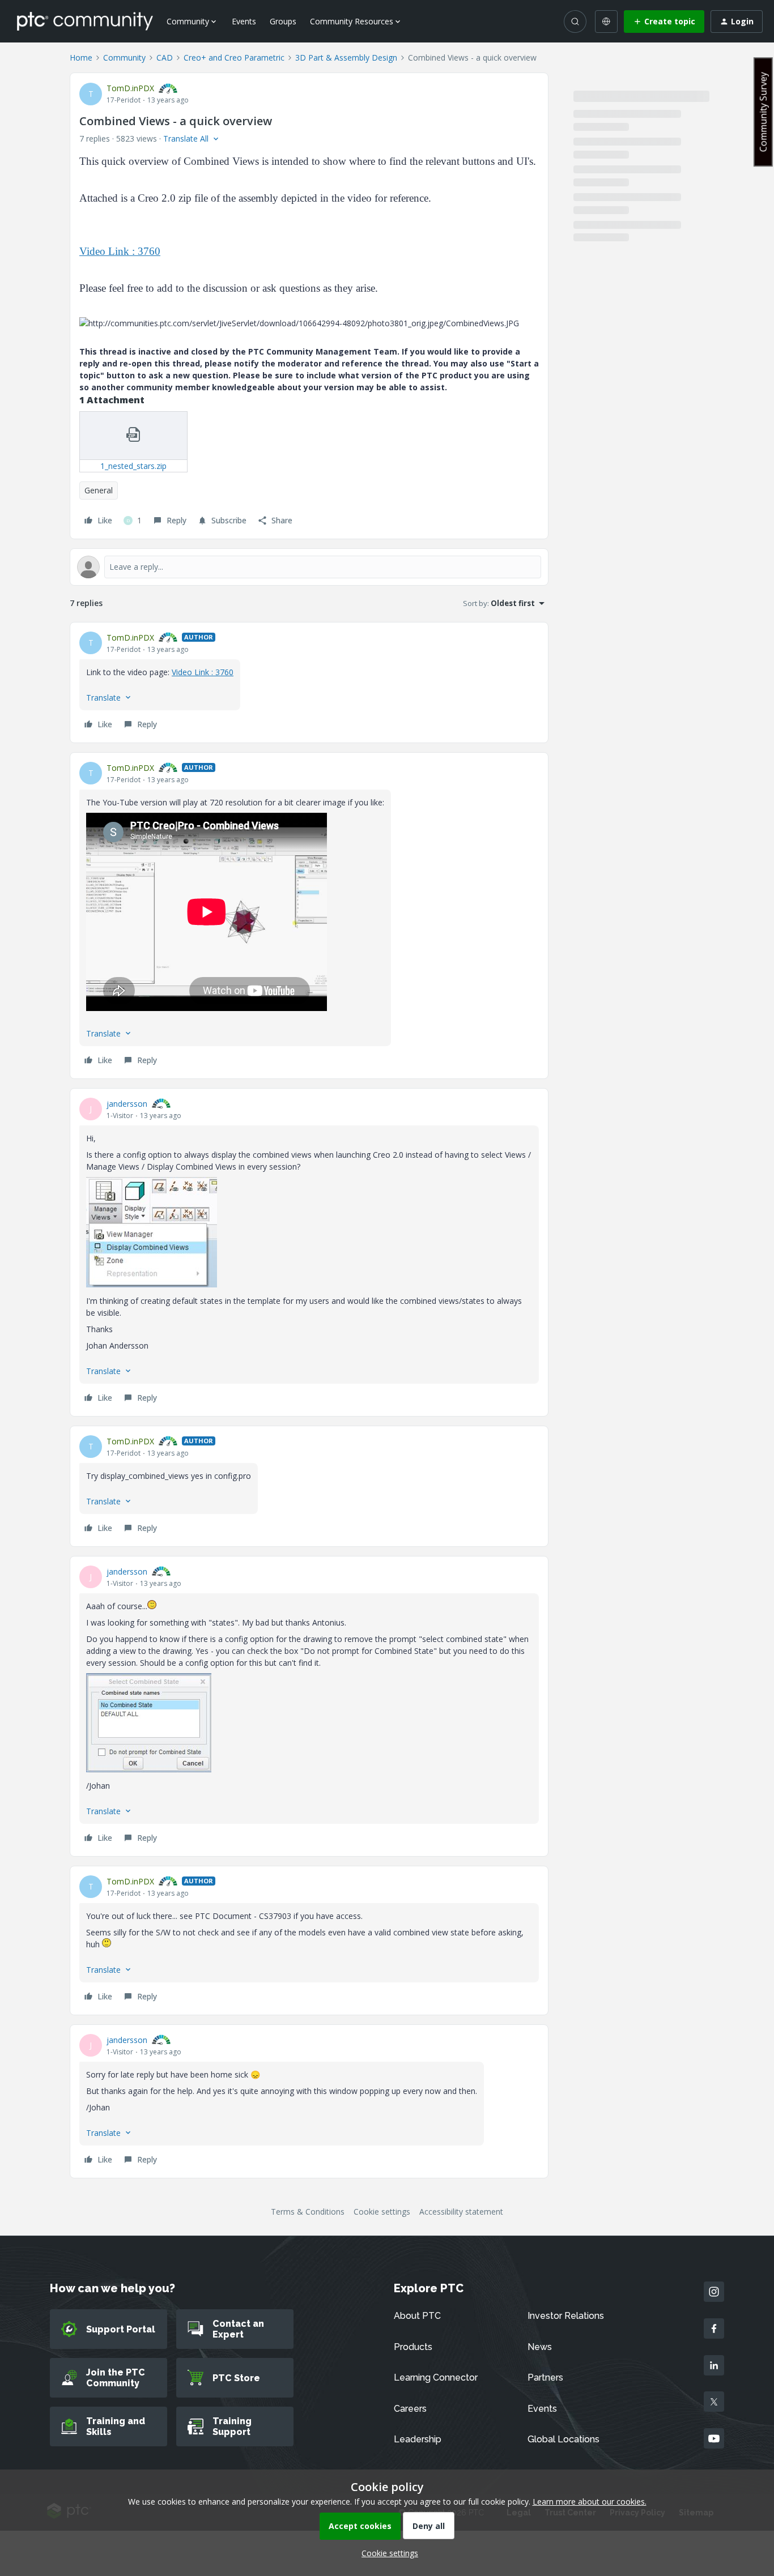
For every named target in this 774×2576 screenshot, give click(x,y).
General (99, 490)
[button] (664, 22)
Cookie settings (382, 2212)
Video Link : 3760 (120, 251)
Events (244, 21)
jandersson (127, 1104)
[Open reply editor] (309, 567)
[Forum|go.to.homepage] (85, 21)
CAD (165, 57)
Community (124, 57)
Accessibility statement (461, 2212)
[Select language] (606, 22)
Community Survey (763, 112)
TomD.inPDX (130, 88)
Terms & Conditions (308, 2212)
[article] (309, 683)
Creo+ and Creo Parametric (234, 57)
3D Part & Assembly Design (346, 57)
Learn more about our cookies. (590, 2502)
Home (81, 57)
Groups (283, 21)
